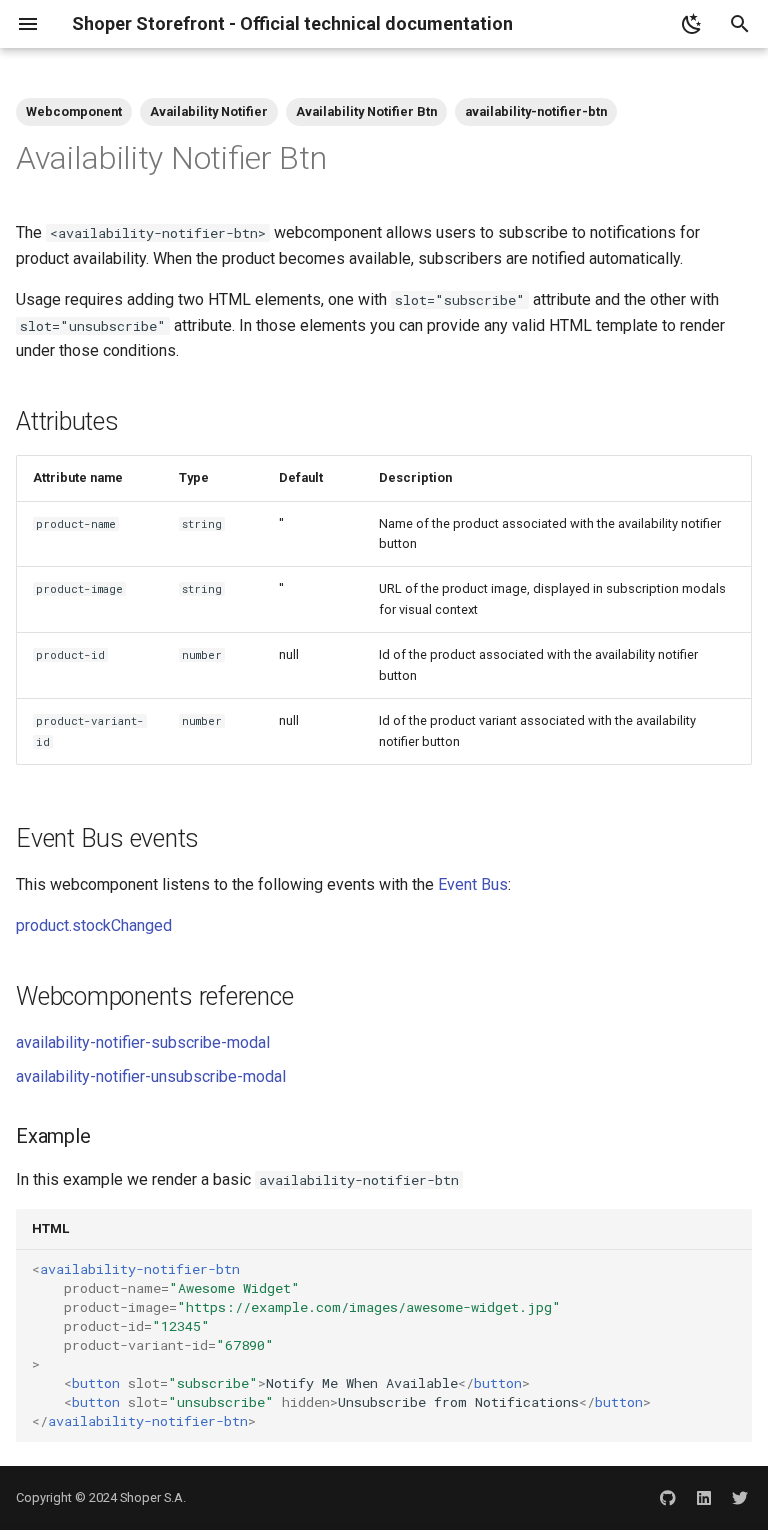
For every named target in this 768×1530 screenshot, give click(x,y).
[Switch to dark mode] (692, 24)
